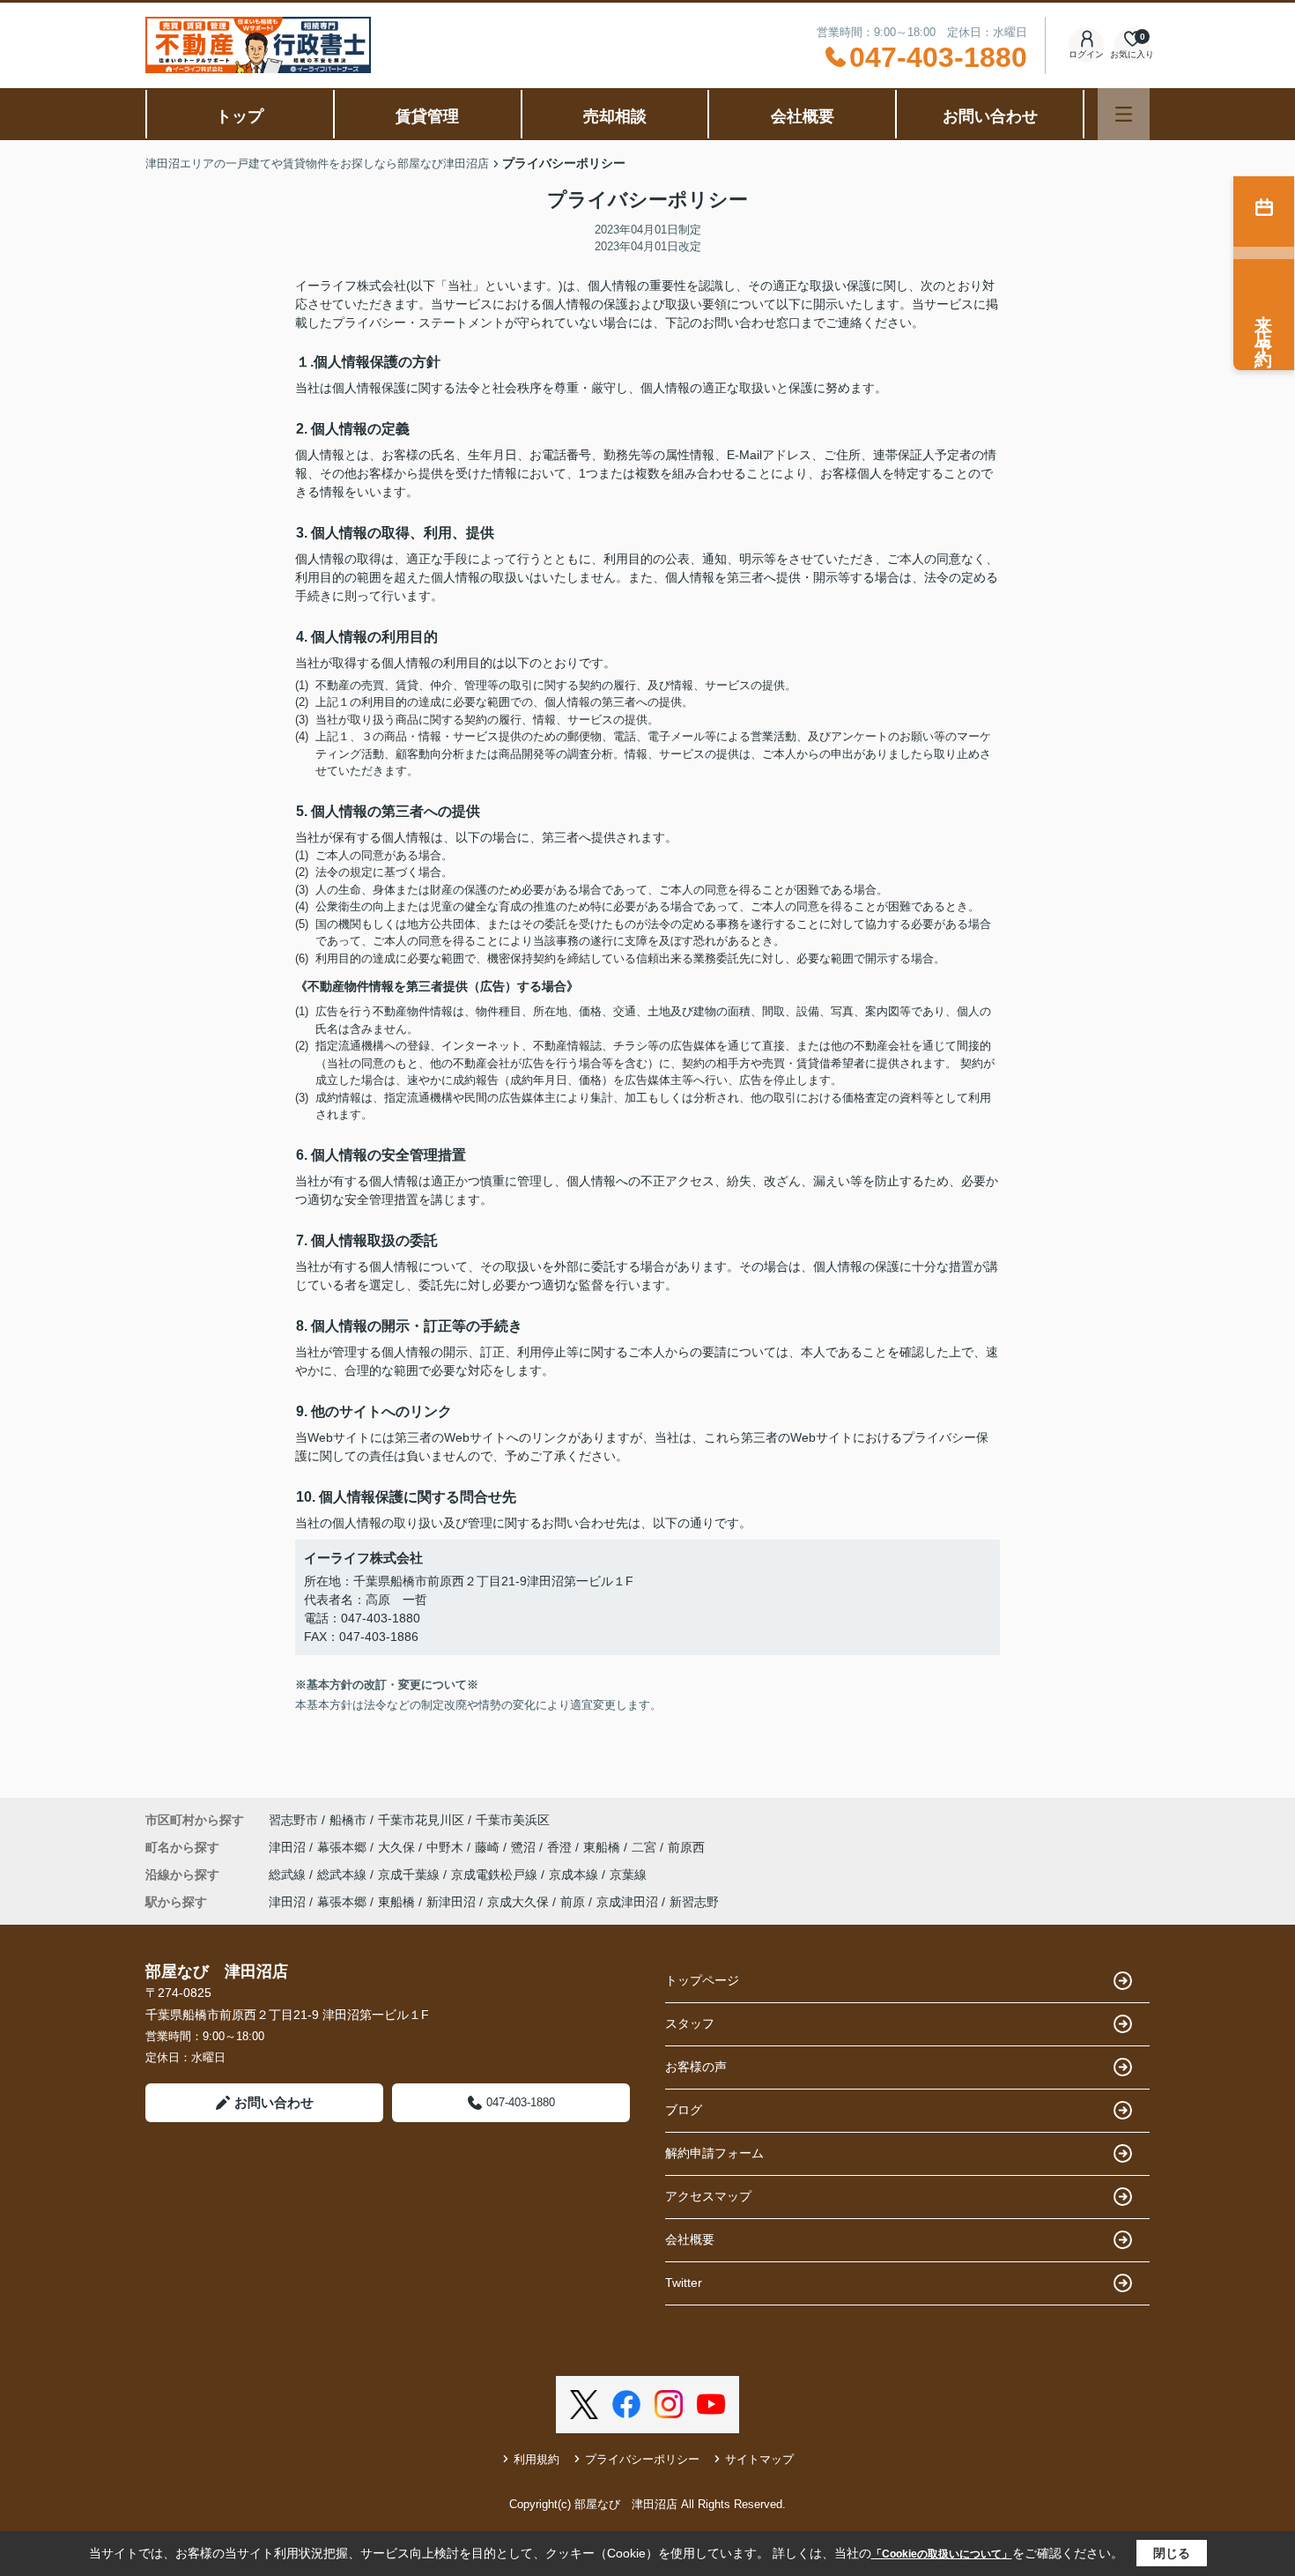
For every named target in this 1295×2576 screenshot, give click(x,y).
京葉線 (628, 1874)
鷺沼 (525, 1847)
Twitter (684, 2283)
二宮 (646, 1847)
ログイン (1086, 54)
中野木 (447, 1847)
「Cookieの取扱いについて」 (942, 2554)
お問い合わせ (990, 116)
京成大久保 (518, 1902)
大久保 (398, 1847)
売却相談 (615, 116)
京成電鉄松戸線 (496, 1874)
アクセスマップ (708, 2196)
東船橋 (603, 1847)
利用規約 (536, 2459)
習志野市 (293, 1820)
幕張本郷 (344, 1847)
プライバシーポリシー (642, 2459)
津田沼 (289, 1847)
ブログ (684, 2110)
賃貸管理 (427, 116)
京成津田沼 (627, 1902)
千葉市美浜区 (513, 1820)
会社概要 (803, 116)
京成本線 (575, 1874)
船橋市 (348, 1820)
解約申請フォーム (714, 2153)
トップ (240, 116)
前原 (573, 1902)
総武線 (289, 1874)
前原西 (686, 1847)
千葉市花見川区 (421, 1820)
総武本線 (344, 1874)
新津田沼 (451, 1902)
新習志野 (694, 1902)
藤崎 (489, 1847)
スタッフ (690, 2023)
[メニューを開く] (1124, 114)
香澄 (561, 1847)
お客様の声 (696, 2067)
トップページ (702, 1980)
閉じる (1172, 2553)
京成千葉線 (411, 1874)
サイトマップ (759, 2459)
